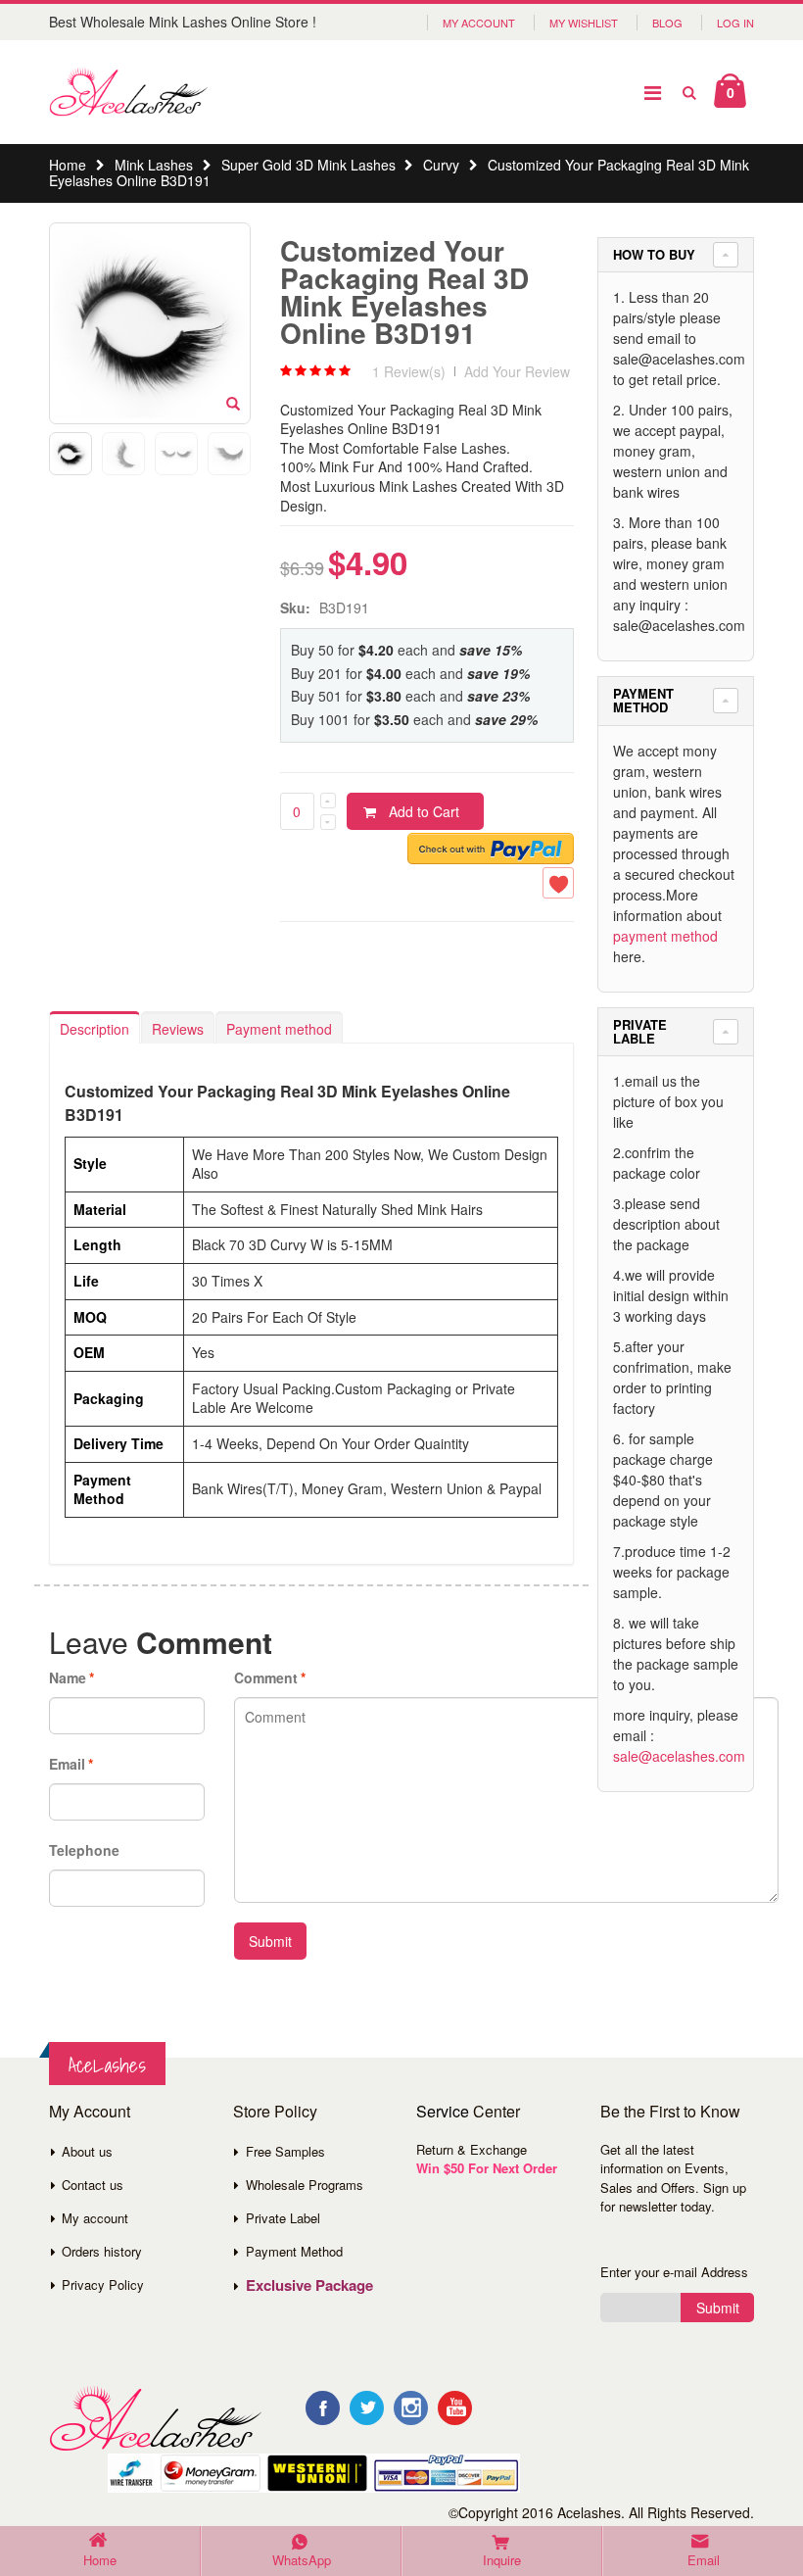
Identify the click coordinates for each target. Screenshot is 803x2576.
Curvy (441, 165)
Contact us (93, 2185)
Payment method (279, 1029)
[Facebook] (323, 2408)
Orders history (102, 2251)
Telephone (84, 1850)
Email (67, 1764)
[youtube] (455, 2408)
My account (95, 2218)
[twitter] (367, 2408)
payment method (665, 936)
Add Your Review (517, 371)
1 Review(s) (409, 371)
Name (68, 1677)
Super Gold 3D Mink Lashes (308, 165)
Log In (735, 23)
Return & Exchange (472, 2149)
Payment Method (294, 2251)
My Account (479, 23)
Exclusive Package (309, 2285)
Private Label (283, 2218)
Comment (266, 1677)
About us (87, 2151)
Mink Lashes (154, 165)
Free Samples (285, 2151)
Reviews (178, 1029)
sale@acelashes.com (679, 1756)
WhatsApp (302, 2560)
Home (68, 165)
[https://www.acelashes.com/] (155, 2419)
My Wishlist (584, 23)
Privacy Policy (103, 2284)
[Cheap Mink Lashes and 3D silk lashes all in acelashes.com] (128, 92)
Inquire (502, 2560)
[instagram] (411, 2408)
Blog (667, 23)
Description (94, 1029)
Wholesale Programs (305, 2185)
